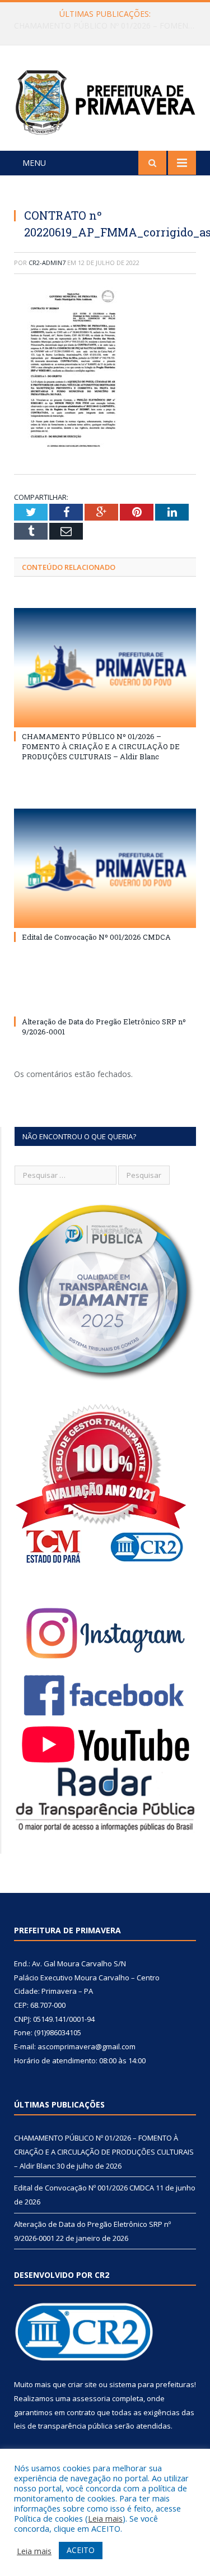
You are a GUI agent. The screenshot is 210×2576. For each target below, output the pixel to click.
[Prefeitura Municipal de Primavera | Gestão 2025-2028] (105, 100)
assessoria (91, 2398)
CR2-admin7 (47, 263)
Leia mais (105, 2518)
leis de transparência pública (63, 2426)
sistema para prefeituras (152, 2384)
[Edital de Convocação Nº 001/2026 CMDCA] (105, 868)
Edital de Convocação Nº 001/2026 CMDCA (102, 26)
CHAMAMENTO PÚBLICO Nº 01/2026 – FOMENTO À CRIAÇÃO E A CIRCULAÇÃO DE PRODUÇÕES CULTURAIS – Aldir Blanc (101, 746)
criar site (82, 2384)
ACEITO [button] (81, 2550)
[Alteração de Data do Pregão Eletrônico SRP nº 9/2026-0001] (105, 1001)
